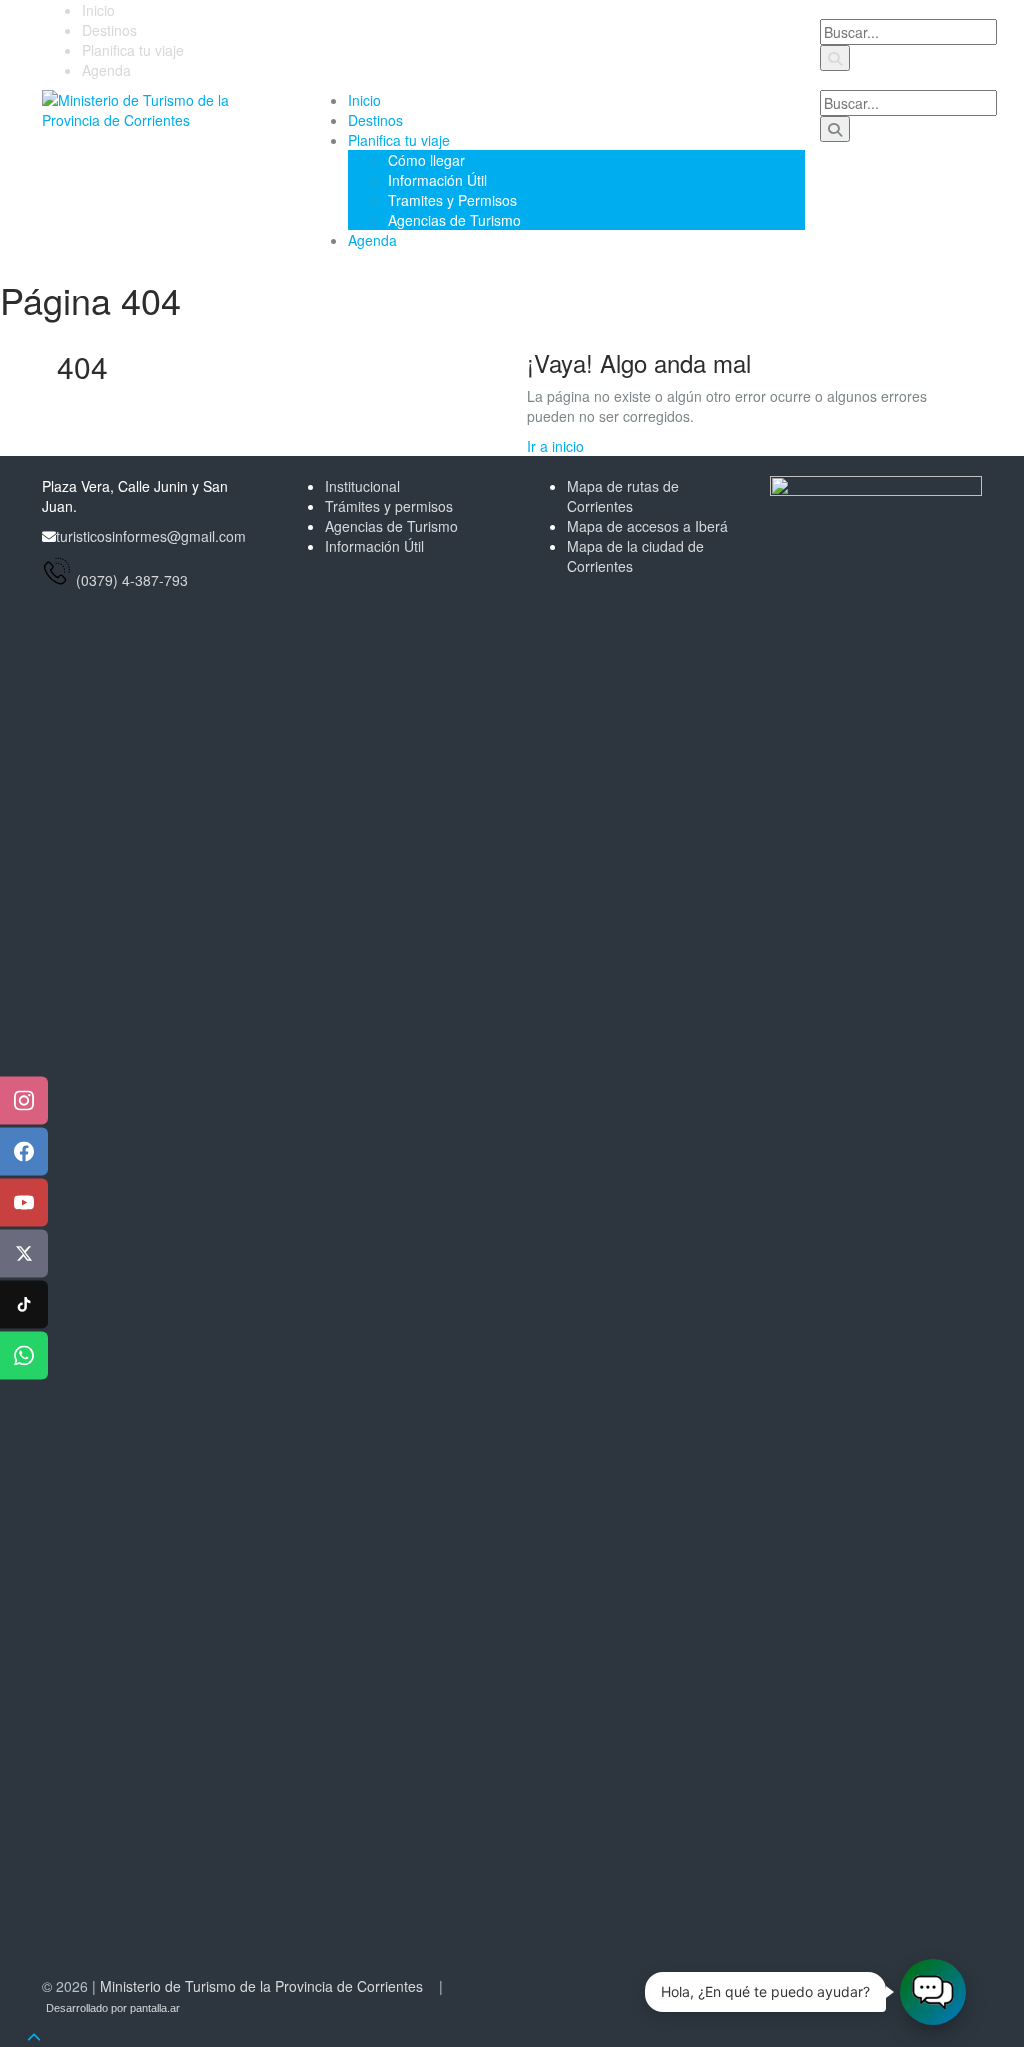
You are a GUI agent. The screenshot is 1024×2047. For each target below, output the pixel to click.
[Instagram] (24, 1101)
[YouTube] (24, 1203)
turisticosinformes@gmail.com (151, 536)
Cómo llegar (426, 160)
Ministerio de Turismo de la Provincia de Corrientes (261, 1986)
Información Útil (437, 180)
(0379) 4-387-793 (132, 580)
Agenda (106, 70)
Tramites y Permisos (452, 200)
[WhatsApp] (24, 1356)
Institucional (362, 486)
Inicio (98, 10)
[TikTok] (24, 1305)
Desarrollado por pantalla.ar (113, 2008)
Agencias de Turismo (454, 220)
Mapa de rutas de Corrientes (623, 496)
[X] (24, 1254)
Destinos (109, 30)
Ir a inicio (555, 446)
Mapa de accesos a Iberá (647, 526)
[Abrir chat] (933, 1992)
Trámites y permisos (389, 506)
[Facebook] (24, 1152)
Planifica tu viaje (133, 50)
